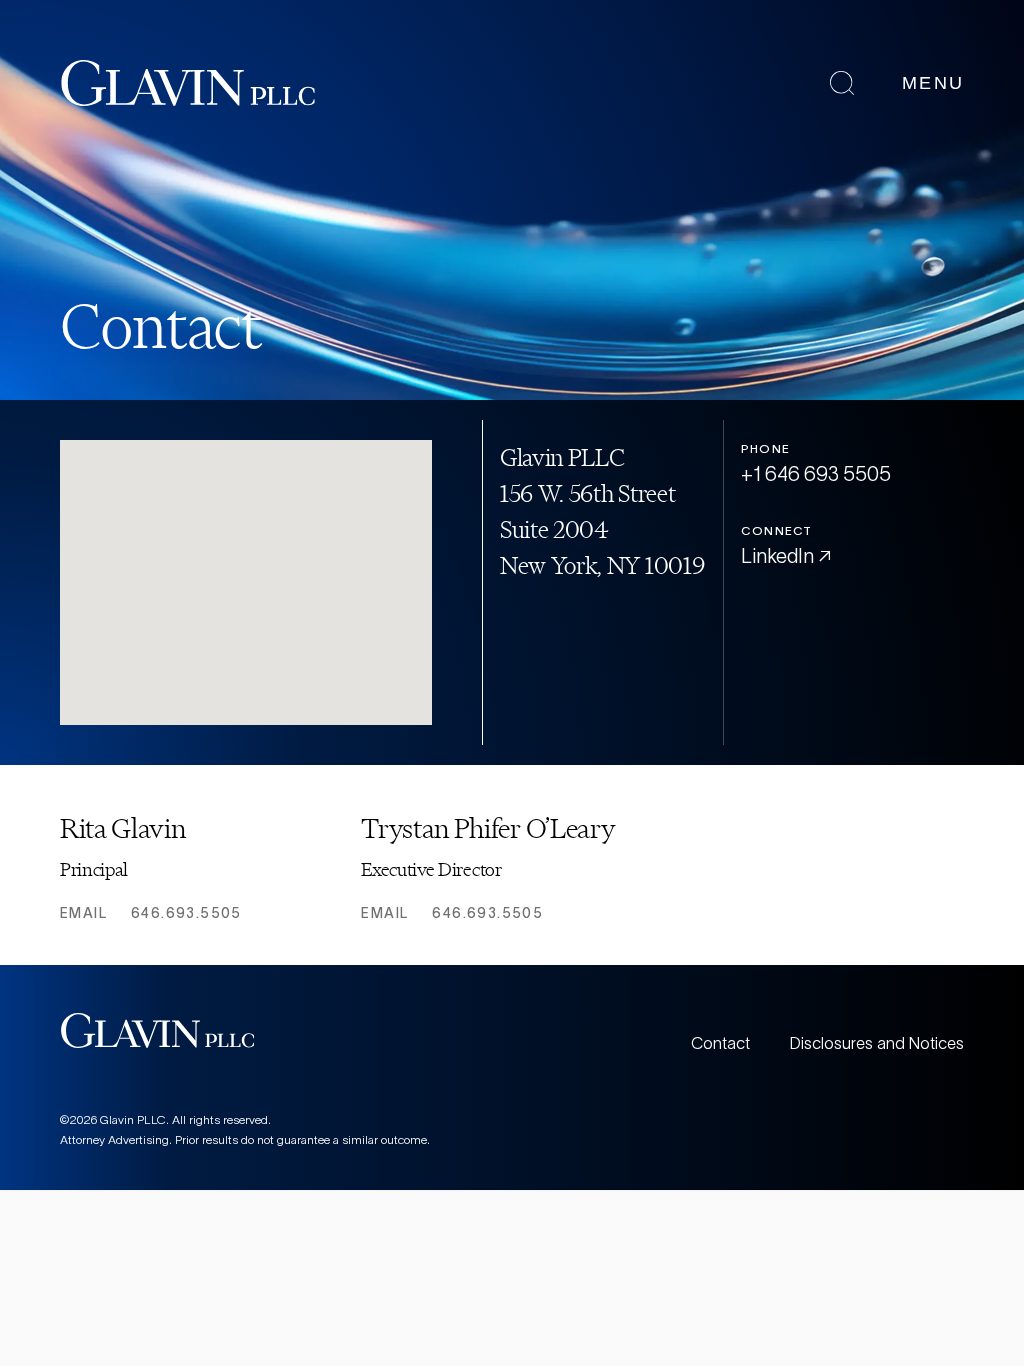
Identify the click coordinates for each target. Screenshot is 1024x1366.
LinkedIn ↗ (786, 556)
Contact (720, 1043)
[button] (263, 600)
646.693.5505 (186, 913)
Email (83, 913)
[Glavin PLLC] (188, 83)
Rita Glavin (122, 828)
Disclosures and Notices (877, 1043)
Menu (933, 83)
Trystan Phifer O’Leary (488, 828)
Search (842, 83)
